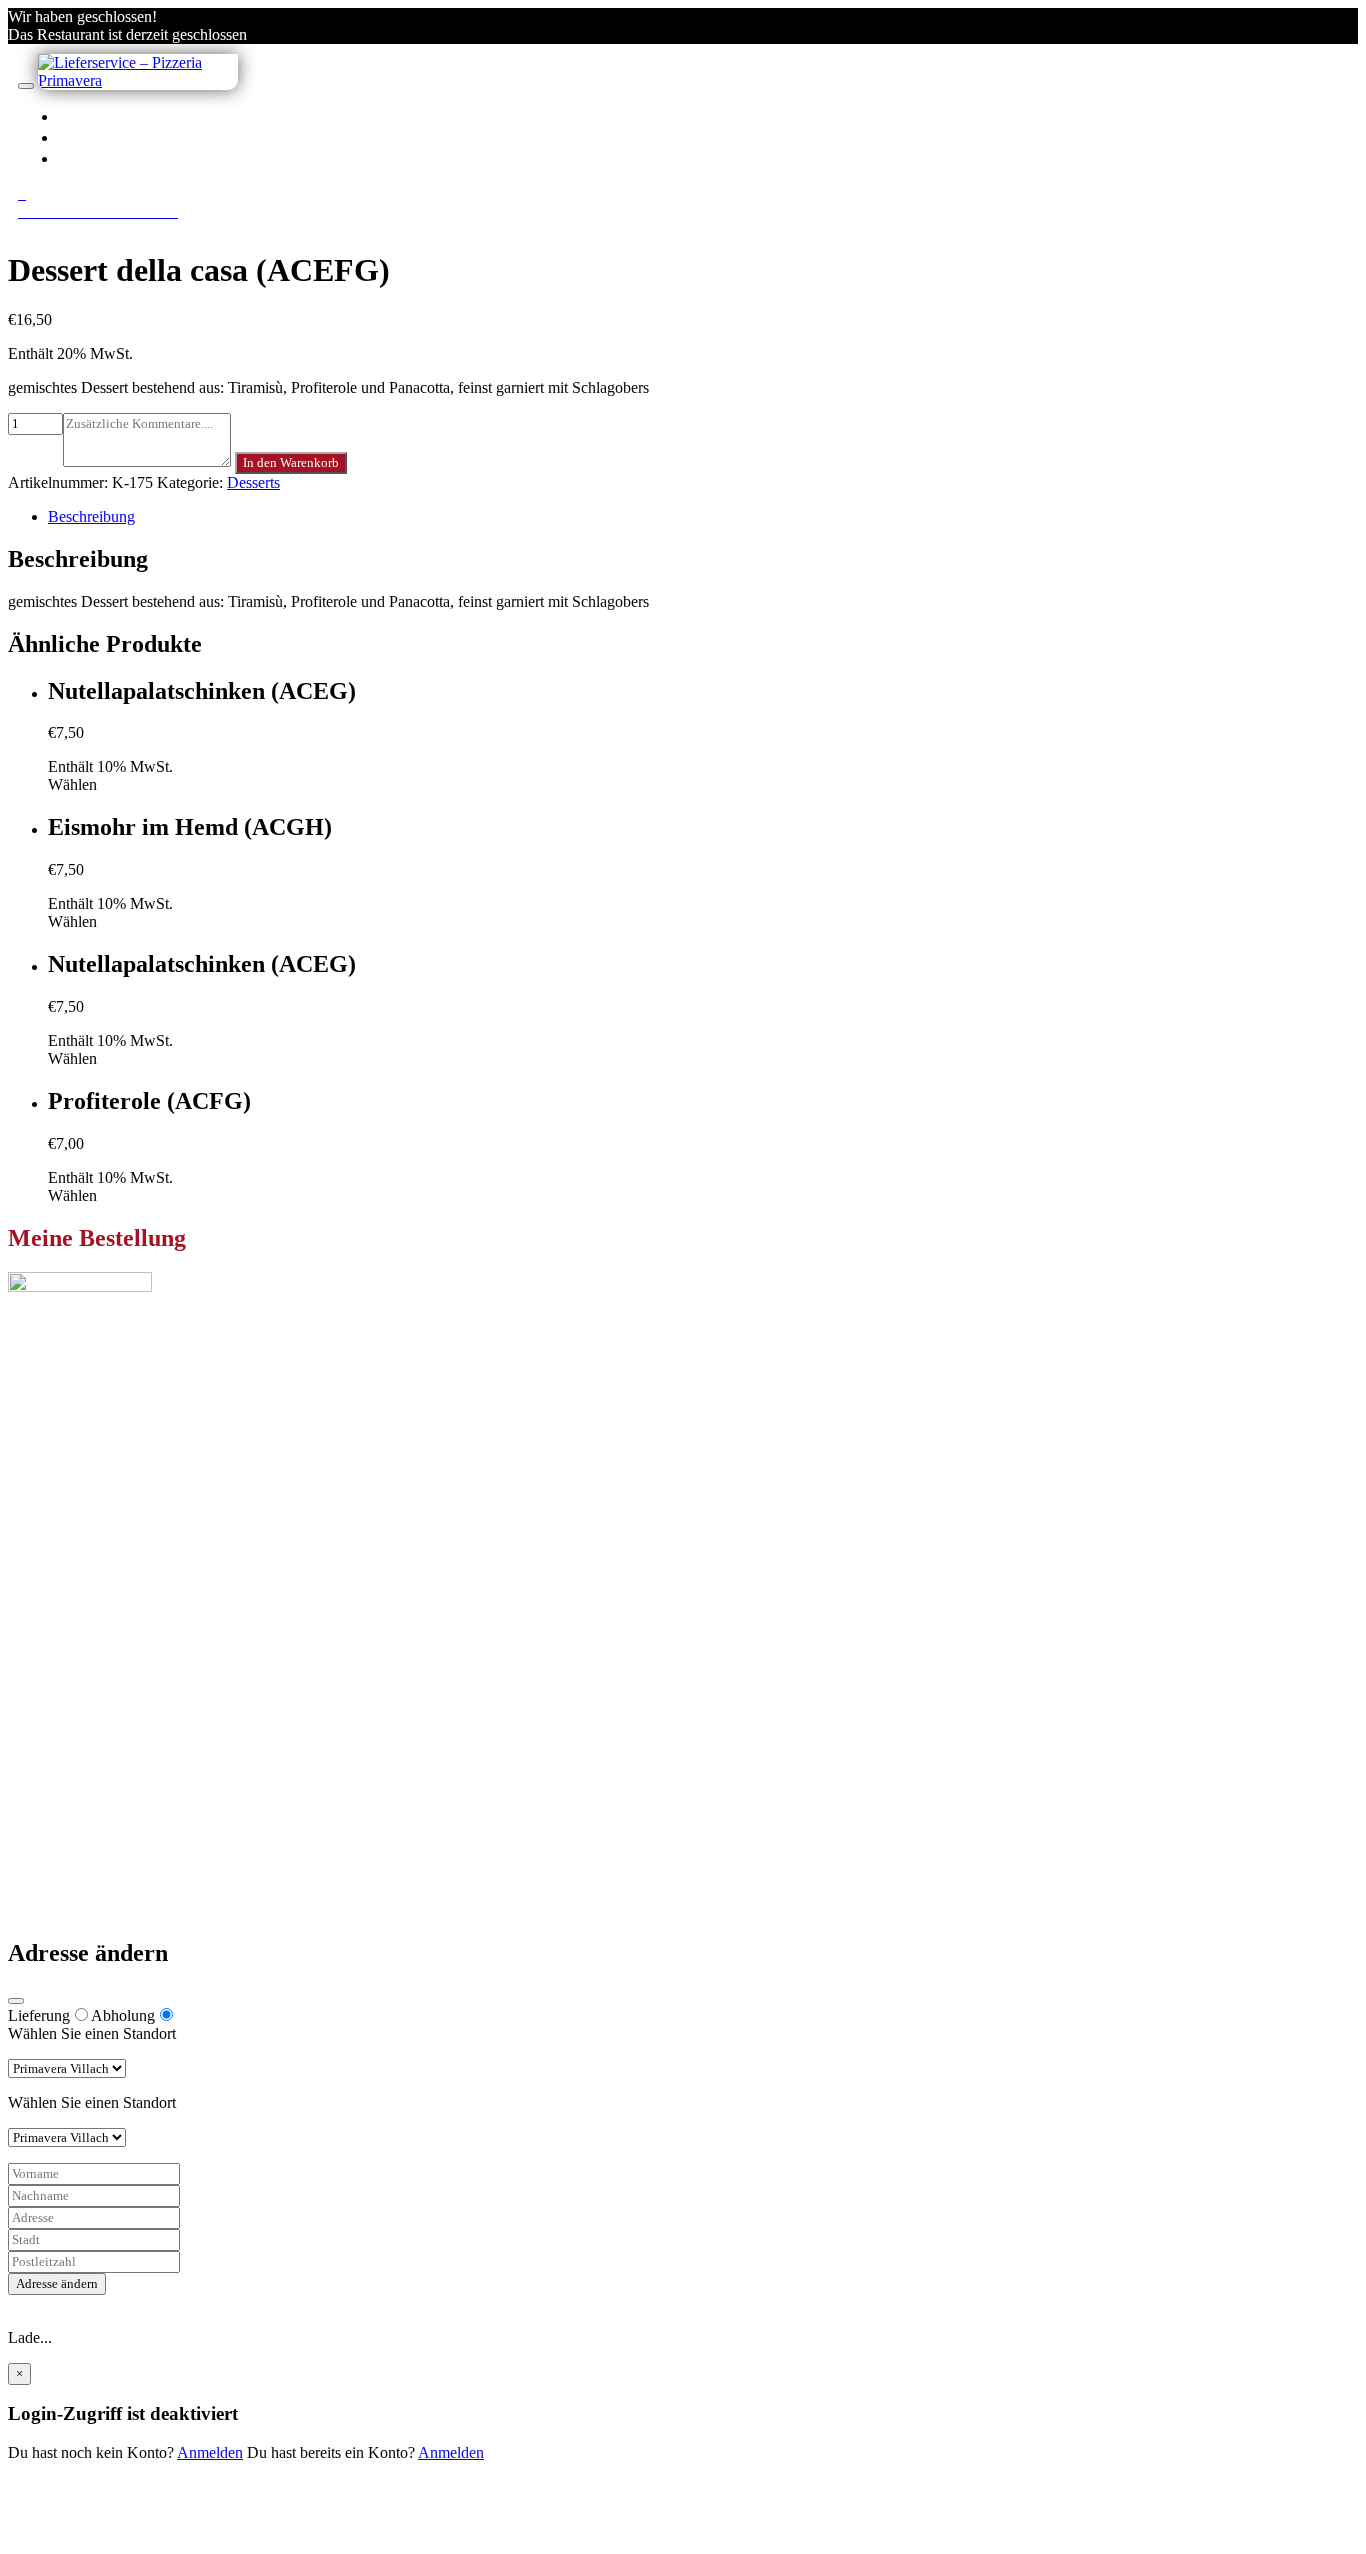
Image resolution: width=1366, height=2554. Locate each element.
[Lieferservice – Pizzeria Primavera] (138, 80)
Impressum (82, 1858)
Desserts (253, 482)
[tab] (703, 517)
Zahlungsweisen (99, 1804)
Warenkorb (83, 1725)
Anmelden (210, 2452)
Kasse (67, 1707)
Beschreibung (91, 516)
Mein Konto (86, 1689)
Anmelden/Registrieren (202, 158)
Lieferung (39, 2015)
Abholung (123, 2015)
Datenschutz (87, 1840)
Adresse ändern (57, 2283)
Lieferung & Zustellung (122, 1822)
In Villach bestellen (188, 116)
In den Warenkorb (291, 462)
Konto (111, 137)
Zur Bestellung (55, 1480)
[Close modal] (16, 2001)
